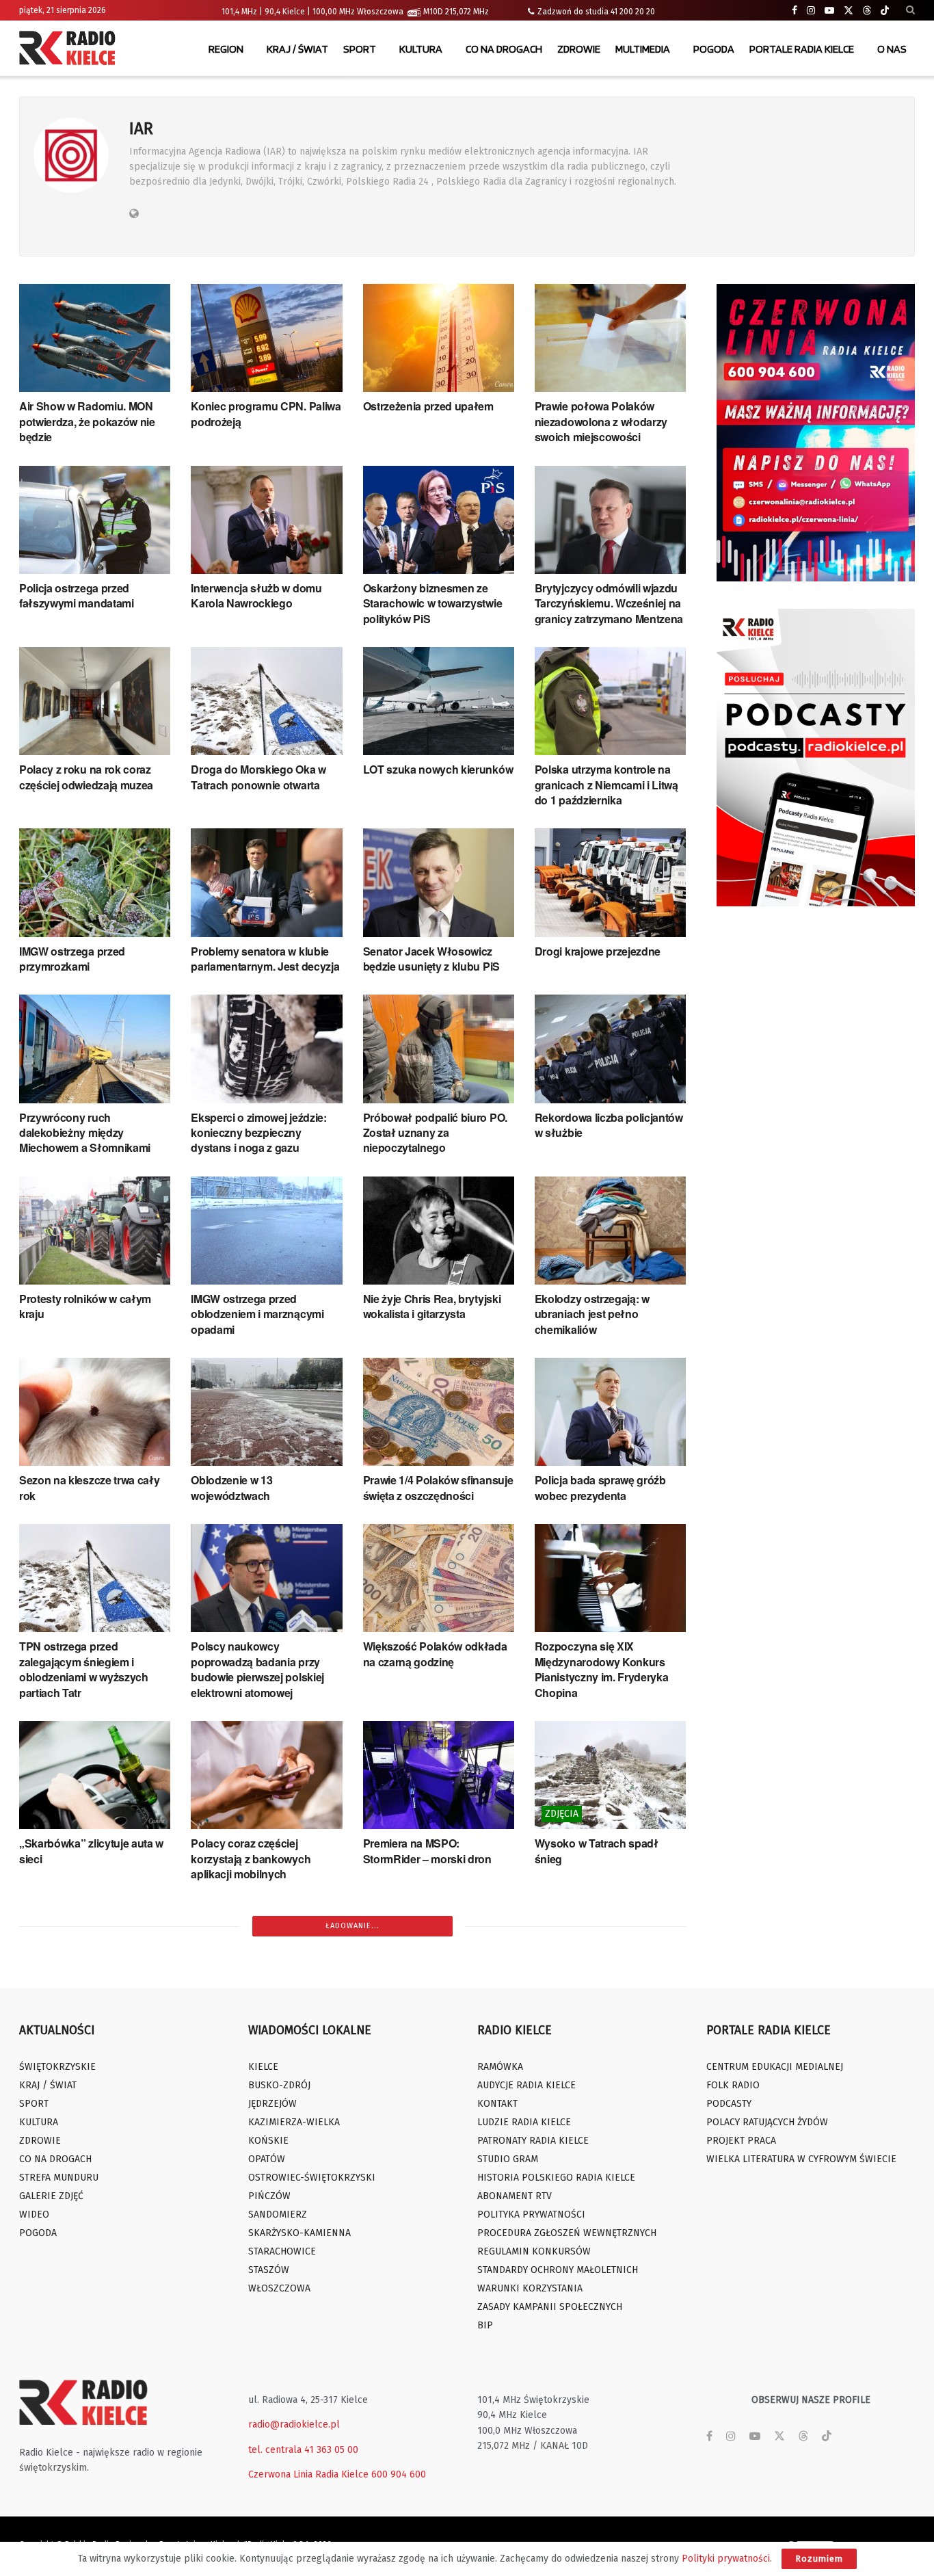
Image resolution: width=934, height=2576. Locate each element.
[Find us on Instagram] (811, 11)
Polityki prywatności (726, 2559)
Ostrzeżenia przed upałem (428, 406)
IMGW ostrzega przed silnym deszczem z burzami (434, 2053)
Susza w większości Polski (85, 2393)
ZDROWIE (579, 49)
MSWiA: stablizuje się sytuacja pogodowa (438, 2219)
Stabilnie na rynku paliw (593, 2046)
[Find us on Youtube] (829, 11)
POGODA (714, 49)
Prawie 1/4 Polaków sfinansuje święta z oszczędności (438, 1487)
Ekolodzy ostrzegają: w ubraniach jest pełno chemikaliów (592, 1314)
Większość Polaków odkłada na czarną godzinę (435, 1654)
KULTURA (421, 49)
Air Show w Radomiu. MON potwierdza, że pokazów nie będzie (87, 421)
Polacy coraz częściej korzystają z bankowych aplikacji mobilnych (251, 1858)
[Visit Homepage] (70, 49)
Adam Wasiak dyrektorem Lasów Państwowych (255, 2053)
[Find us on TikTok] (885, 11)
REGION (226, 49)
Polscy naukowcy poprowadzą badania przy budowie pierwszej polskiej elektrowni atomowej (257, 1669)
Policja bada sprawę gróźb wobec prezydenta (600, 1487)
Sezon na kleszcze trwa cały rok (89, 1487)
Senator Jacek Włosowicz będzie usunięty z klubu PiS (431, 959)
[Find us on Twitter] (849, 11)
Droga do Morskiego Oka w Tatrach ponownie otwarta (258, 777)
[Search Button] (910, 10)
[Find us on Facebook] (795, 11)
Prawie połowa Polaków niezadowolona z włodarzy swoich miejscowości (601, 421)
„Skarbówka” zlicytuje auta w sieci (91, 1851)
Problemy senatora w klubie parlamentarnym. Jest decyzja (265, 959)
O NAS (892, 49)
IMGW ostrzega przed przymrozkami (72, 959)
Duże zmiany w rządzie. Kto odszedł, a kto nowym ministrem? (258, 2227)
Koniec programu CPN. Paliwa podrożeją (266, 413)
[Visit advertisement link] (816, 433)
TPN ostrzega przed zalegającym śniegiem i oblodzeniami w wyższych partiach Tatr (84, 1669)
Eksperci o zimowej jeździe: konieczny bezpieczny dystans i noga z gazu (258, 1133)
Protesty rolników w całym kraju (85, 1306)
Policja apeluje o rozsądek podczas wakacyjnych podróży (256, 2408)
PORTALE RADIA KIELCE (802, 49)
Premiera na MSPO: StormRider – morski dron (427, 1851)
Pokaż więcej (353, 2455)
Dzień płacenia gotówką (79, 2046)
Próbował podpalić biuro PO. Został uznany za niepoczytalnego (435, 1133)
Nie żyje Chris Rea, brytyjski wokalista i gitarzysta (432, 1306)
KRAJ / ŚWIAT (297, 49)
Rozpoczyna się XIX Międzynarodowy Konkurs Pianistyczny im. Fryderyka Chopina (602, 1669)
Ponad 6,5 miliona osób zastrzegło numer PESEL (598, 2401)
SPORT (360, 49)
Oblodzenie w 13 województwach (231, 1487)
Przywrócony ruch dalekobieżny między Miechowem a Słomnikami (85, 1133)
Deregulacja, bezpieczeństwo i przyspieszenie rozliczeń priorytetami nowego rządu (94, 2227)
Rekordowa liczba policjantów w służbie (609, 1125)
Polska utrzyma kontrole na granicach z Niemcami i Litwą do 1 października (606, 785)
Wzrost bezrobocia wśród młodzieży (598, 2219)
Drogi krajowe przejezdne (598, 951)
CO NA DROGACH (504, 49)
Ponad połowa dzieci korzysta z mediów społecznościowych (439, 2401)
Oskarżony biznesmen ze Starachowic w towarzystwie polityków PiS (433, 603)
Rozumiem (819, 2559)
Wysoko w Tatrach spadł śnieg (597, 1851)
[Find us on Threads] (867, 11)
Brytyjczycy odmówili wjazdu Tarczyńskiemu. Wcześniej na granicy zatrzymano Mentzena (609, 603)
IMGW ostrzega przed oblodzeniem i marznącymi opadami (257, 1314)
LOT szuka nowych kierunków (438, 769)
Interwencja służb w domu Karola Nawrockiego (256, 595)
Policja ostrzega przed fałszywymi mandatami (77, 595)
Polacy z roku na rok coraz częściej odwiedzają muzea (86, 777)
